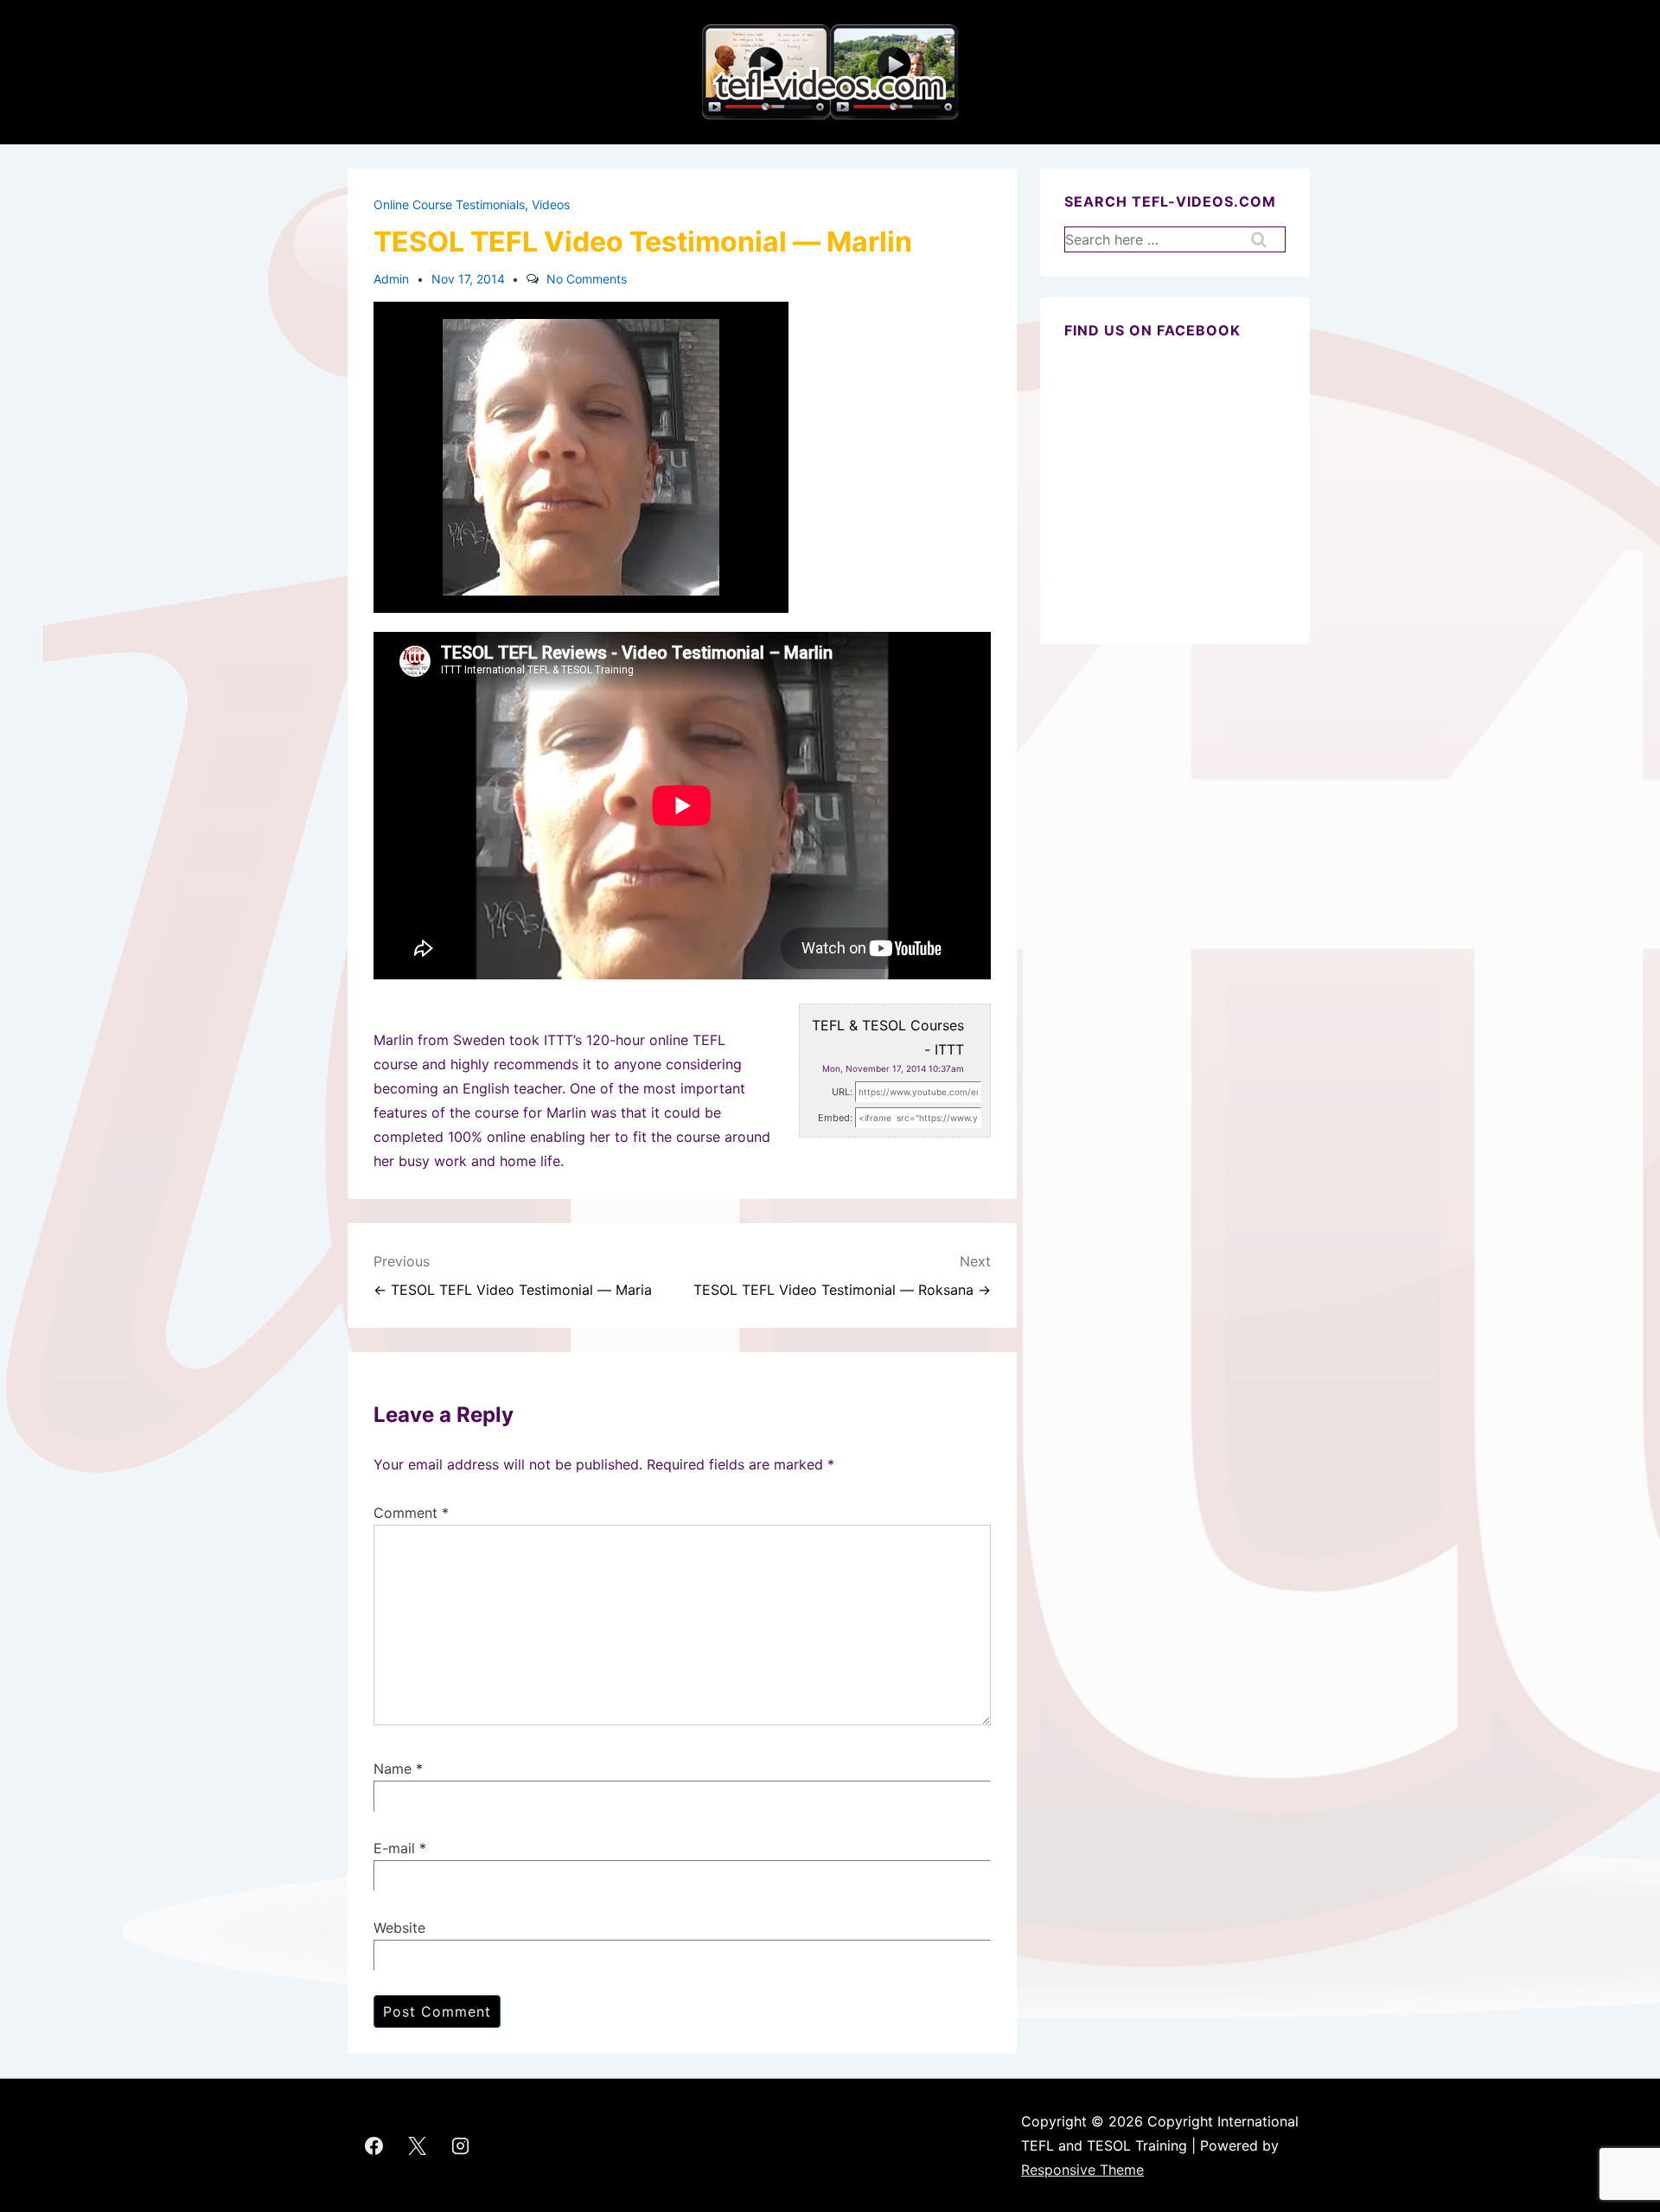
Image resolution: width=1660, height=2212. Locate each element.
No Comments (587, 279)
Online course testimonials (449, 204)
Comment (411, 1513)
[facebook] (374, 2145)
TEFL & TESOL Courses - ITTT (888, 1037)
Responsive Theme (1082, 2170)
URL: (842, 1092)
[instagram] (461, 2145)
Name (393, 1769)
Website (399, 1928)
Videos (551, 204)
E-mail (394, 1848)
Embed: (835, 1118)
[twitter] (418, 2145)
